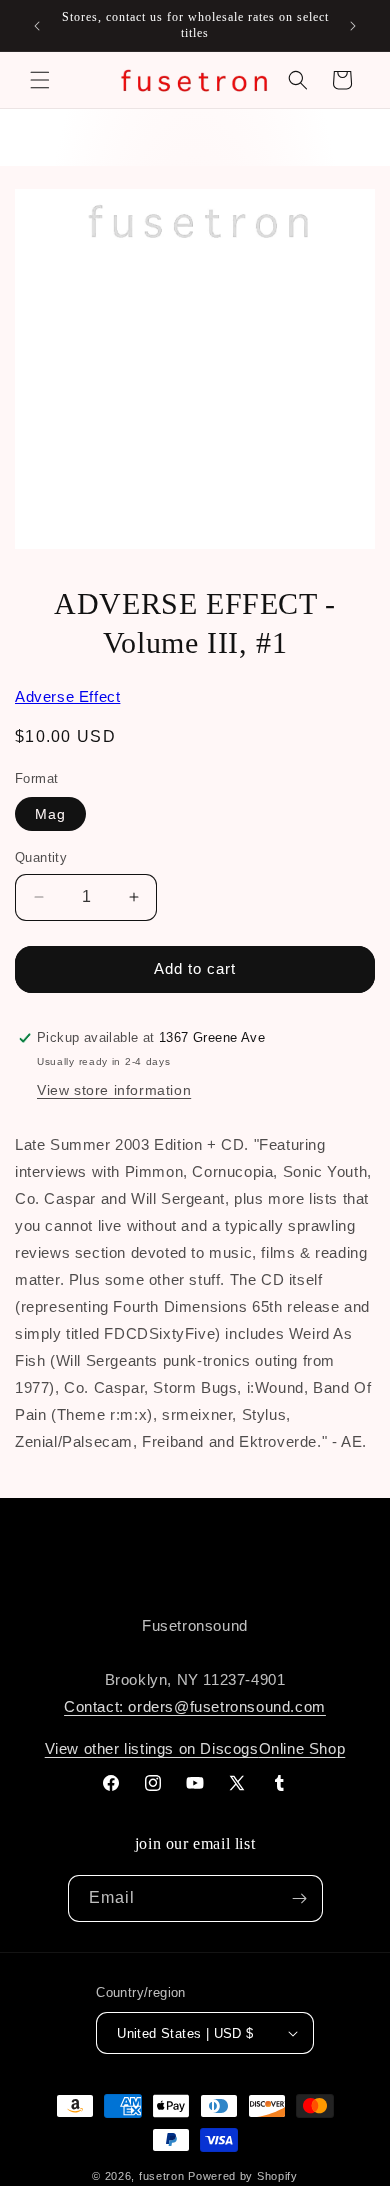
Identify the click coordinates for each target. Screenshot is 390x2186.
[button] (40, 80)
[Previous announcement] (37, 26)
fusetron (162, 2176)
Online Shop (302, 1748)
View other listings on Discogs (152, 1748)
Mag (50, 814)
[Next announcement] (353, 26)
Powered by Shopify (243, 2176)
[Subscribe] (300, 1898)
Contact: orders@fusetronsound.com (195, 1706)
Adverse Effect (67, 696)
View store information (114, 1090)
